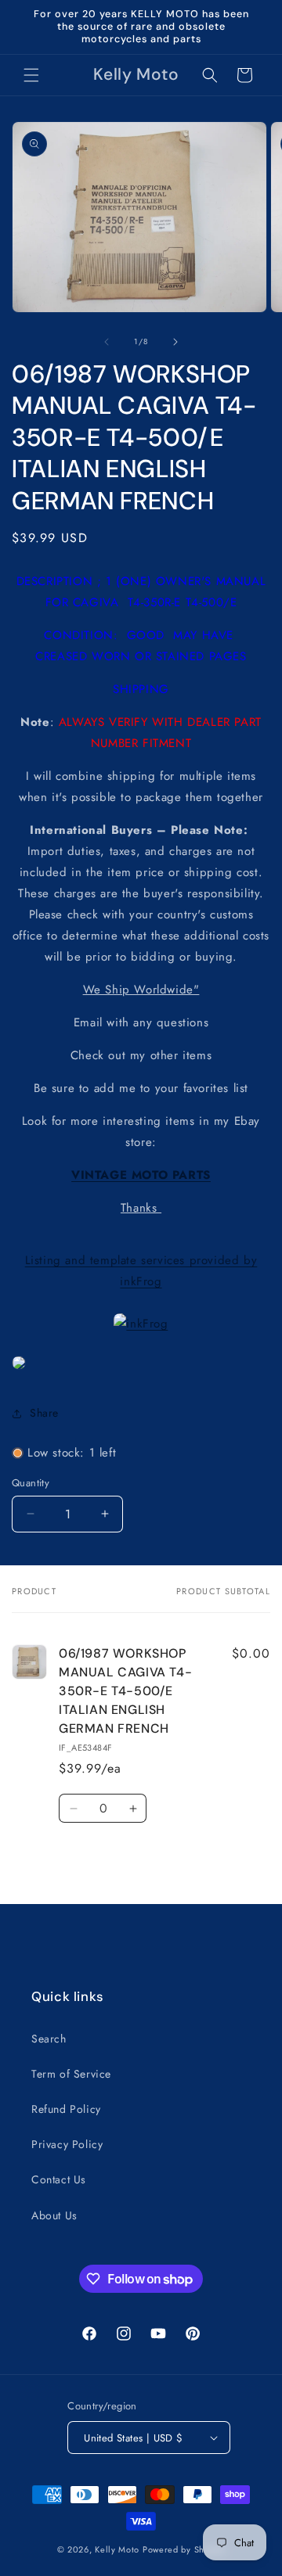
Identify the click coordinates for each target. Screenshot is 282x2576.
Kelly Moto (117, 2549)
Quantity (31, 1483)
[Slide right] (175, 342)
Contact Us (59, 2179)
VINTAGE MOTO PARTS (141, 1175)
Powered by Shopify (184, 2549)
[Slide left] (107, 342)
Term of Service (71, 2074)
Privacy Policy (67, 2144)
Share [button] (44, 1413)
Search (49, 2039)
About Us (54, 2215)
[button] (31, 75)
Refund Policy (66, 2109)
